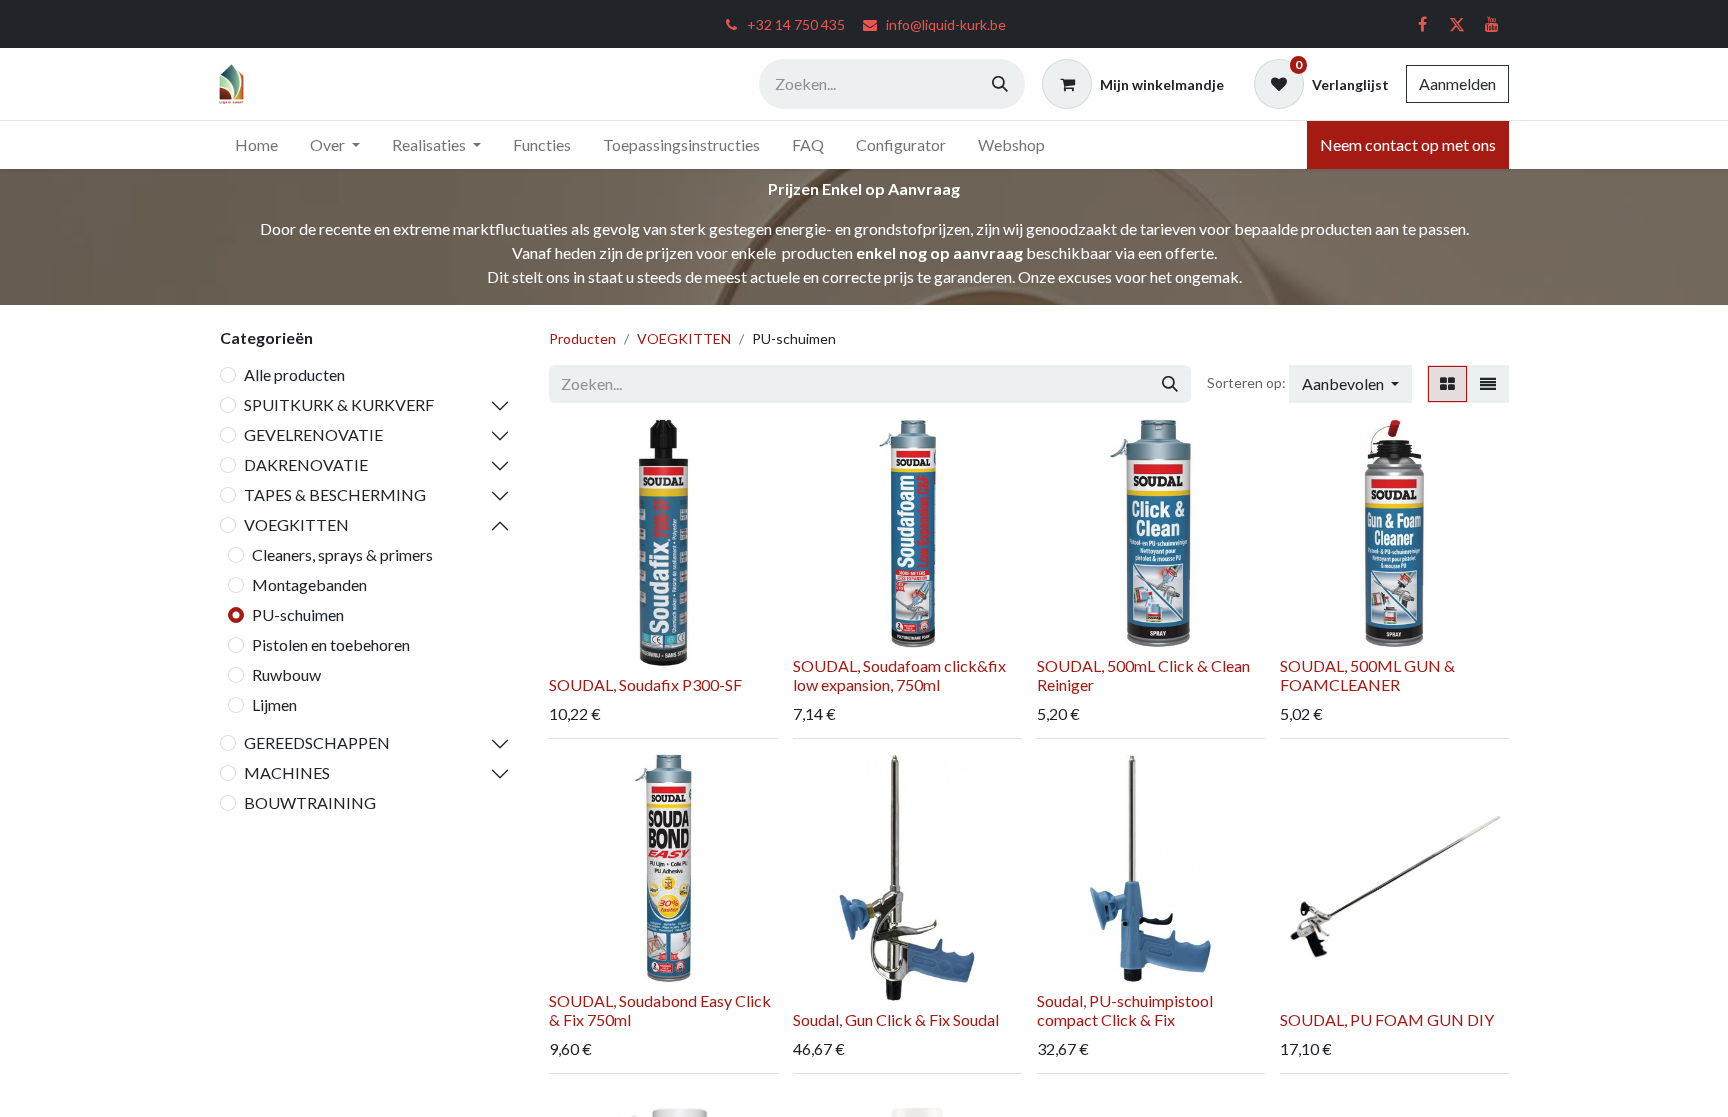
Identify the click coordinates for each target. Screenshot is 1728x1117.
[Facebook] (1422, 24)
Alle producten (294, 374)
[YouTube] (1492, 24)
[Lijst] (1488, 384)
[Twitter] (1457, 24)
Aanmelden (1457, 83)
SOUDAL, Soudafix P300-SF (645, 684)
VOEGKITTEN (296, 524)
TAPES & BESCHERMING (335, 494)
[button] (1350, 384)
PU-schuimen (298, 614)
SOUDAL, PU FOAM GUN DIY (1387, 1019)
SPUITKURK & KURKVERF (339, 404)
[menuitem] (256, 145)
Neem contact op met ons (1408, 144)
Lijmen (274, 704)
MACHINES (287, 772)
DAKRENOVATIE (306, 464)
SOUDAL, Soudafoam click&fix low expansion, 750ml (899, 675)
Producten (582, 338)
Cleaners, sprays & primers (342, 554)
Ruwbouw (286, 674)
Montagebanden (309, 584)
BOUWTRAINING (310, 802)
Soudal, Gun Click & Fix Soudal (896, 1019)
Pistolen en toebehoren (331, 644)
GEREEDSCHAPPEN (317, 742)
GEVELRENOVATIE (313, 434)
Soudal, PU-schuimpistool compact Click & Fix (1125, 1010)
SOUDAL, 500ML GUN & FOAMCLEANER (1367, 675)
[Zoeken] (1000, 84)
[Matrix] (1447, 384)
